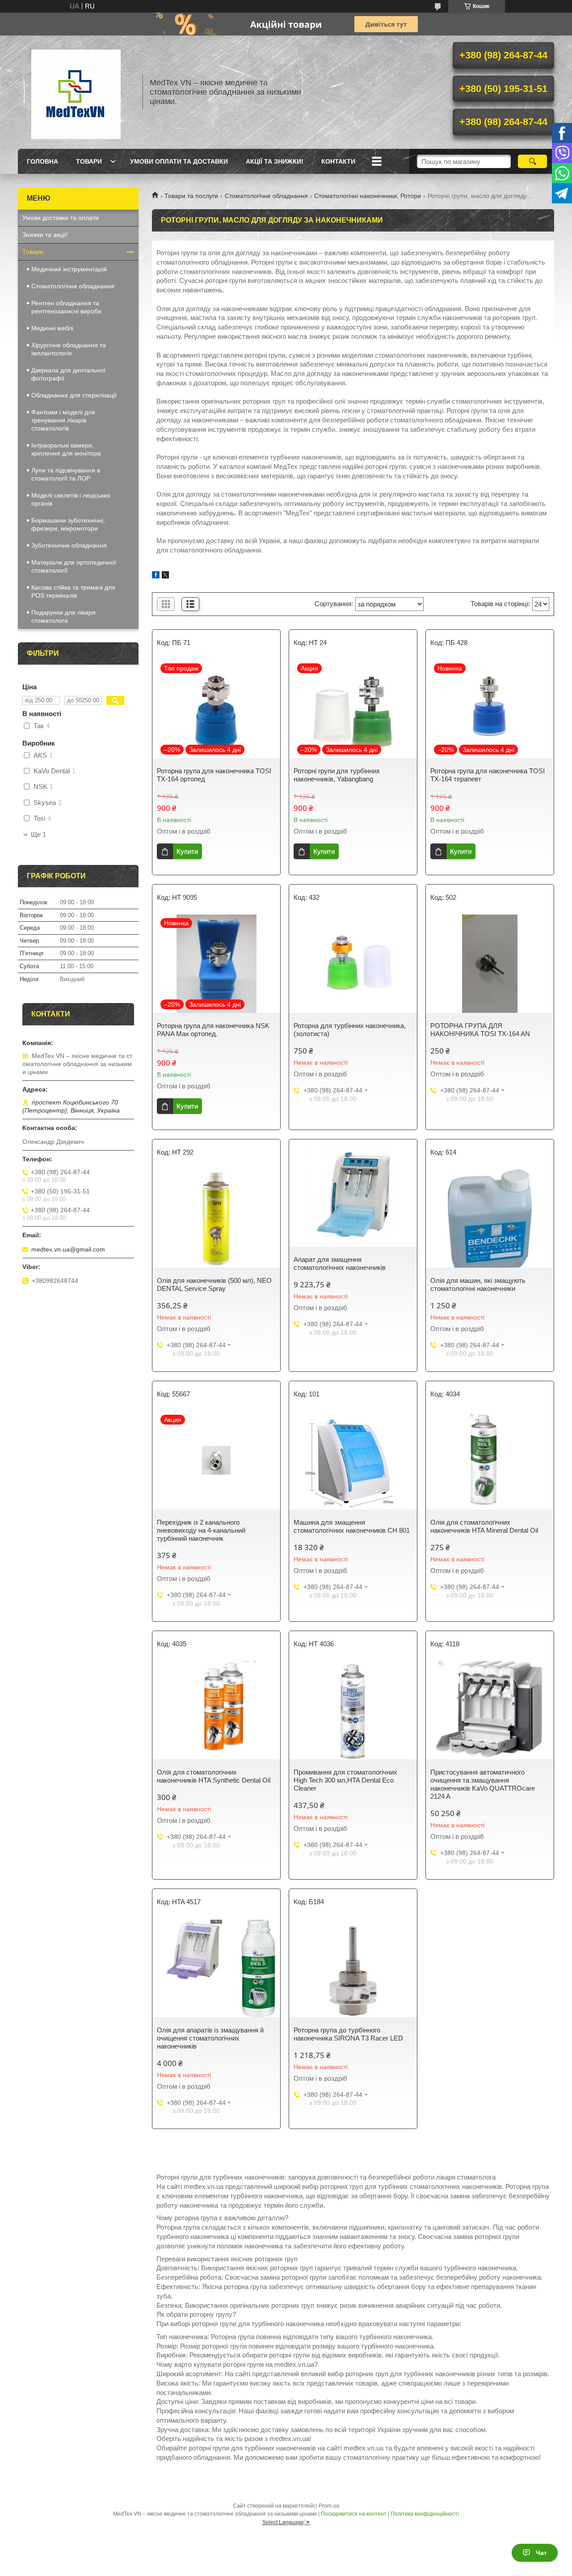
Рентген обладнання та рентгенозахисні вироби (66, 307)
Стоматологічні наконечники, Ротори (368, 196)
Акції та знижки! (275, 161)
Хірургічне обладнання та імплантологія (69, 349)
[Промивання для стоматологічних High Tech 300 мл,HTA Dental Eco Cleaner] (353, 1710)
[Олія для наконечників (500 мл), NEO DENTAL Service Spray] (216, 1218)
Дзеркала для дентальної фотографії (68, 374)
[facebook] (156, 576)
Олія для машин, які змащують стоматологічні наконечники (478, 1284)
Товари (89, 161)
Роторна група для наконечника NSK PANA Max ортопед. (213, 1030)
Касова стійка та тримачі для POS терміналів (73, 591)
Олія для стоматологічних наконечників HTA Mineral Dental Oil (484, 1526)
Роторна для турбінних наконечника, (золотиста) (350, 1030)
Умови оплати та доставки (179, 161)
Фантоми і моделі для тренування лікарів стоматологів (63, 420)
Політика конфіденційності (425, 2514)
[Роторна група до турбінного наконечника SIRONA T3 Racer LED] (353, 1968)
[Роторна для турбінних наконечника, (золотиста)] (353, 964)
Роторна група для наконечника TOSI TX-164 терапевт (488, 775)
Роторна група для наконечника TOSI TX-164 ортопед (214, 775)
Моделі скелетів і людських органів (71, 499)
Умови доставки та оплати (61, 218)
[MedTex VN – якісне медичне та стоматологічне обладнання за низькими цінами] (76, 92)
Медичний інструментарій (69, 269)
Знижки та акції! (45, 235)
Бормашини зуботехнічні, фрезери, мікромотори (68, 524)
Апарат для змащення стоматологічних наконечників (340, 1263)
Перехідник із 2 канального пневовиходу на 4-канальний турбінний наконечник (201, 1530)
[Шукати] (532, 161)
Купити (187, 851)
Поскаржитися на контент (354, 2514)
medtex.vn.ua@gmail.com (68, 1249)
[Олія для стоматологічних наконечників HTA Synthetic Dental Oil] (216, 1710)
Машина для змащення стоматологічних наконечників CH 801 (352, 1526)
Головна (42, 161)
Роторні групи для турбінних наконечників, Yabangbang (337, 775)
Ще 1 (38, 835)
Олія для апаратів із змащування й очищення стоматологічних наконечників (210, 2038)
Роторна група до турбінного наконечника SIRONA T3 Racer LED (348, 2034)
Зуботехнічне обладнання (69, 545)
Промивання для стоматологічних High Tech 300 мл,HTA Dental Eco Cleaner (345, 1780)
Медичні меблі (52, 328)
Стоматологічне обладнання (266, 196)
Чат (541, 2553)
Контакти (338, 161)
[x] (165, 576)
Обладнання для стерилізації (74, 395)
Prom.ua (329, 2506)
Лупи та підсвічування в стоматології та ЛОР (66, 474)
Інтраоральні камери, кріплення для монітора (66, 449)
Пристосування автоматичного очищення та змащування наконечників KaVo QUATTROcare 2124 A (483, 1784)
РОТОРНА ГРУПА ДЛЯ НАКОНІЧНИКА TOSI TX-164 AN (480, 1030)
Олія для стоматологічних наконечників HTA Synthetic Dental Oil (214, 1776)
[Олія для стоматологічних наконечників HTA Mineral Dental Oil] (490, 1460)
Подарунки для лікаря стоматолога (63, 616)
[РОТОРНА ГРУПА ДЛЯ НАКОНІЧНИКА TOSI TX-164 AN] (490, 964)
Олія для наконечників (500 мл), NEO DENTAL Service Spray (214, 1284)
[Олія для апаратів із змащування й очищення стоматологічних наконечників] (216, 1968)
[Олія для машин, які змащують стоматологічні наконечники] (490, 1218)
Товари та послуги (191, 196)
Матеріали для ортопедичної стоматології (74, 566)
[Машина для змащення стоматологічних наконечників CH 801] (353, 1460)
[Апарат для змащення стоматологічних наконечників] (353, 1197)
